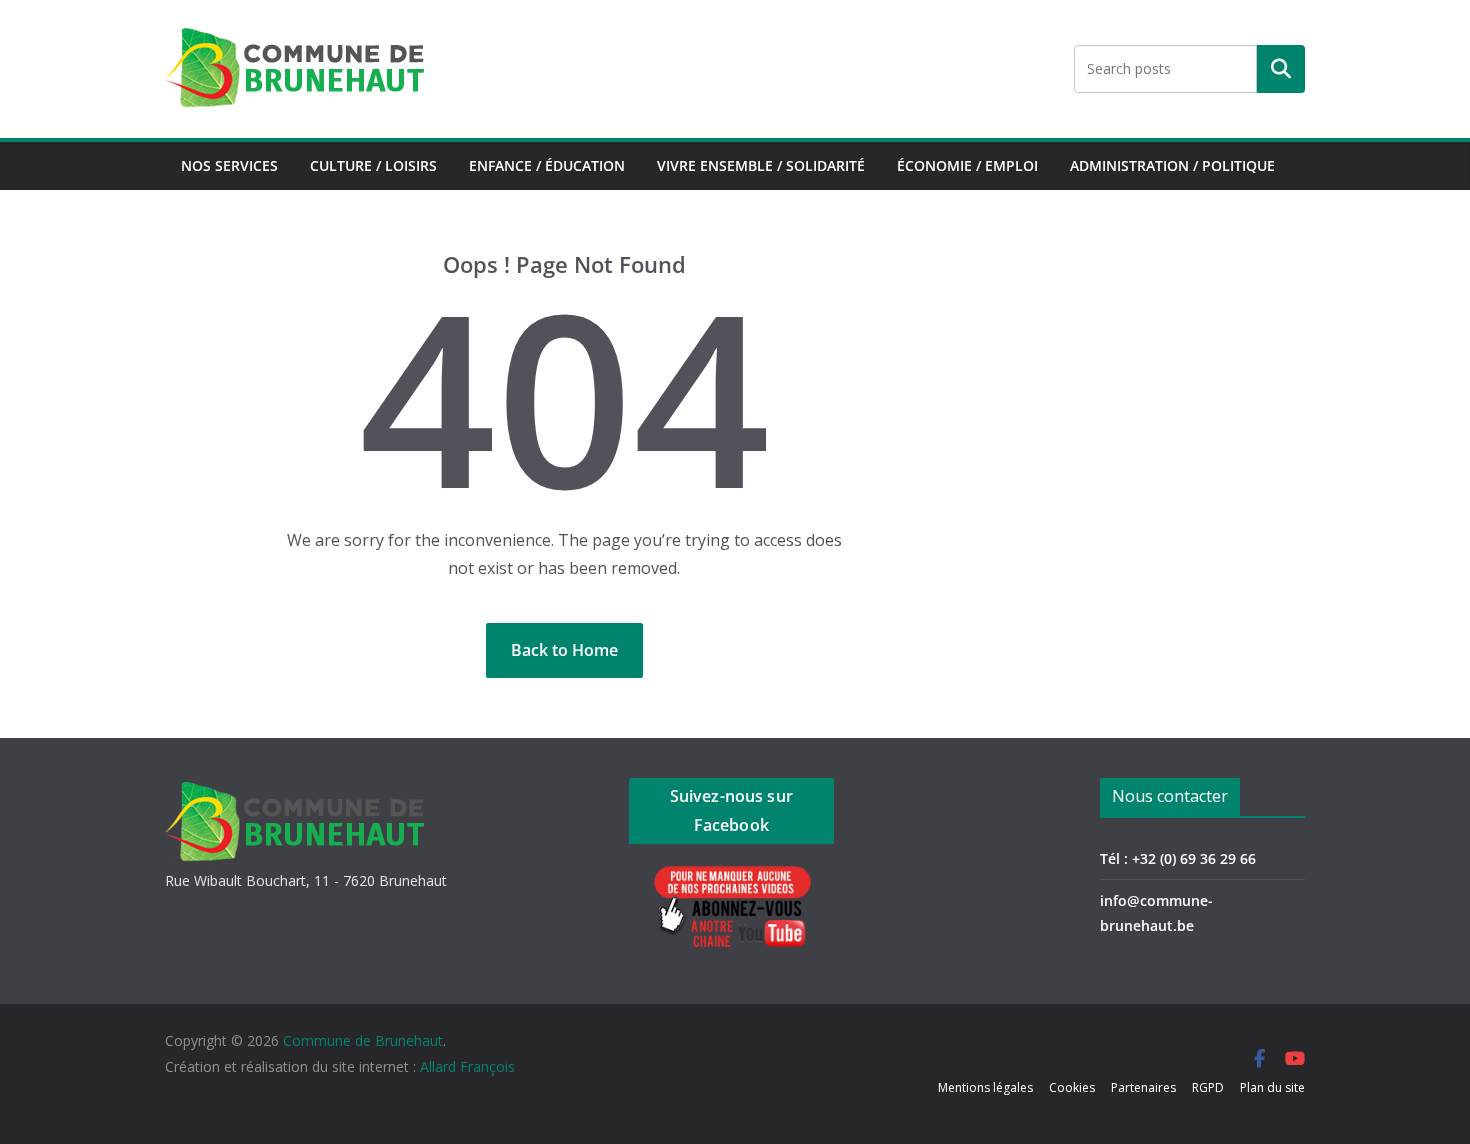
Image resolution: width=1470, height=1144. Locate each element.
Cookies (1072, 1087)
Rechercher (1281, 69)
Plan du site (1272, 1087)
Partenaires (1143, 1087)
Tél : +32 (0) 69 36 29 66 (1178, 858)
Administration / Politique (1172, 165)
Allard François (467, 1066)
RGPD (1208, 1087)
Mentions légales (985, 1087)
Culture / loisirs (373, 165)
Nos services (229, 165)
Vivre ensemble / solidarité (761, 165)
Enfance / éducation (547, 165)
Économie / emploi (967, 165)
